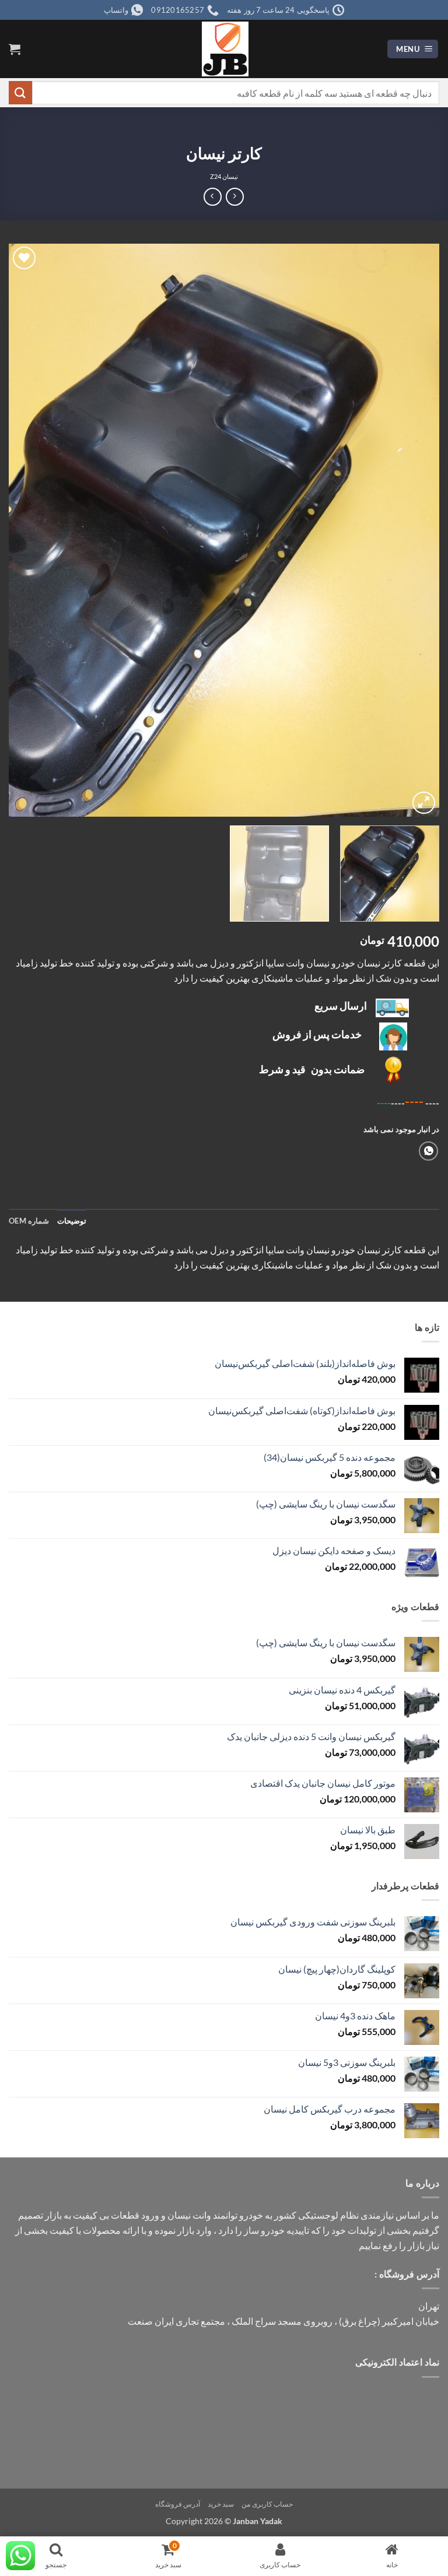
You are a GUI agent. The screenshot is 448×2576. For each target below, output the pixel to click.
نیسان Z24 (224, 176)
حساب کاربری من (267, 2504)
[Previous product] (213, 197)
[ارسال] (20, 92)
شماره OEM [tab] (29, 1221)
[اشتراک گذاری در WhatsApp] (428, 1151)
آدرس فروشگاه (178, 2504)
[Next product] (235, 197)
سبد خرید (221, 2504)
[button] (413, 49)
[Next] (24, 530)
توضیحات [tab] (72, 1221)
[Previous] (416, 530)
